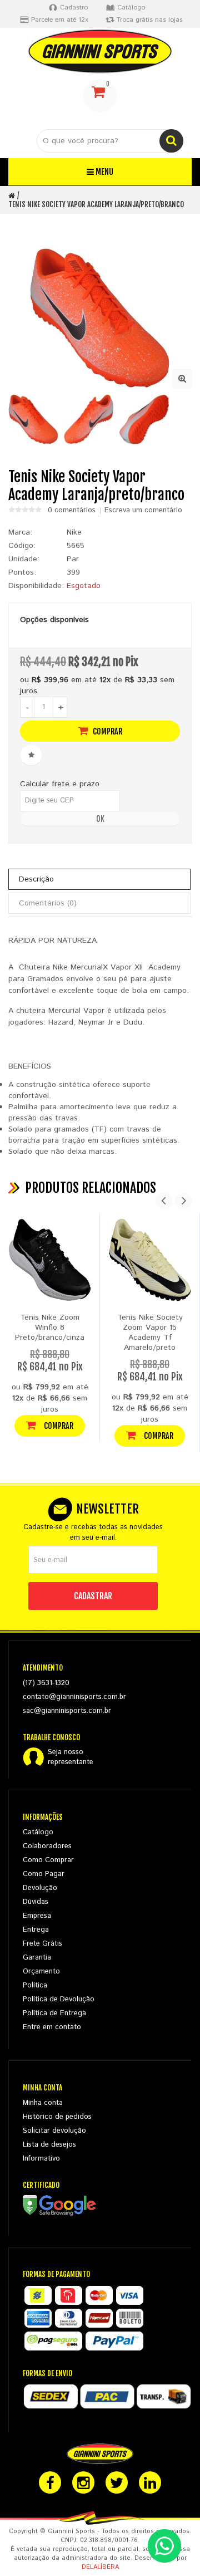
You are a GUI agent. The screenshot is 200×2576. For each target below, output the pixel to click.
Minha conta (43, 2103)
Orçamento (41, 1972)
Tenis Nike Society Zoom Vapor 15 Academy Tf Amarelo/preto (150, 1333)
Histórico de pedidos (57, 2117)
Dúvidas (36, 1902)
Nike (74, 532)
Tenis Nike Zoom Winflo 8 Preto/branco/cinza (50, 1328)
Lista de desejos (49, 2145)
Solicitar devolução (54, 2131)
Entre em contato (52, 2027)
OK (100, 819)
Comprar (107, 731)
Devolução (40, 1888)
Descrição (36, 879)
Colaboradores (47, 1846)
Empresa (37, 1916)
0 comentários (72, 511)
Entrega (36, 1930)
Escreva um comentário (143, 511)
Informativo (41, 2159)
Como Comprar (48, 1860)
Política (35, 1985)
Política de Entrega (54, 2013)
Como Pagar (44, 1874)
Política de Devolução (59, 1999)
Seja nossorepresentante (71, 1757)
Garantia (37, 1958)
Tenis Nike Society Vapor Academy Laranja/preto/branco (96, 204)
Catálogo (38, 1832)
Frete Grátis (42, 1944)
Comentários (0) (48, 903)
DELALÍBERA (100, 2567)
